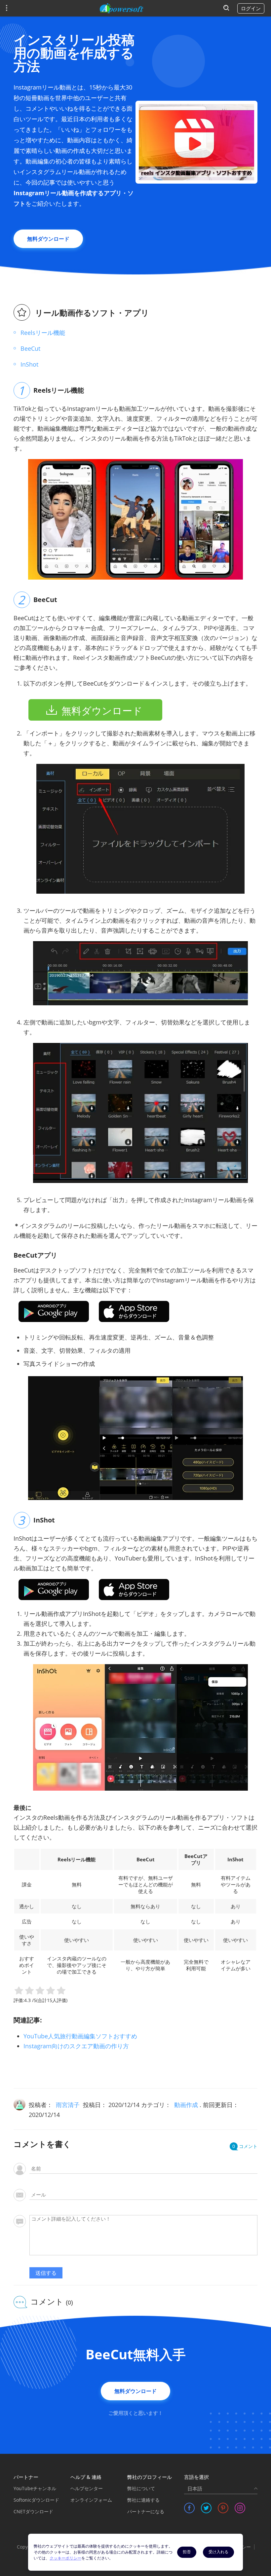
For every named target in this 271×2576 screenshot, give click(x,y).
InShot (29, 364)
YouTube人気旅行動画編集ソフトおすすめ (80, 2036)
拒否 (187, 2552)
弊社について (141, 2488)
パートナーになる (146, 2511)
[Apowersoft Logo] (122, 8)
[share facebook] (189, 2508)
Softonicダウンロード (36, 2500)
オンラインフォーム (91, 2500)
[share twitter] (206, 2508)
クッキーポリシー (65, 2558)
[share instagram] (240, 2508)
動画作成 (186, 2105)
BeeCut (30, 348)
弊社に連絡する (143, 2500)
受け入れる (218, 2552)
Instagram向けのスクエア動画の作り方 (76, 2046)
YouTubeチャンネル (35, 2488)
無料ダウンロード (48, 239)
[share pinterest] (223, 2508)
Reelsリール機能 (43, 333)
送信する (46, 2273)
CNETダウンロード (33, 2511)
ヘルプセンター (87, 2488)
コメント (245, 2146)
